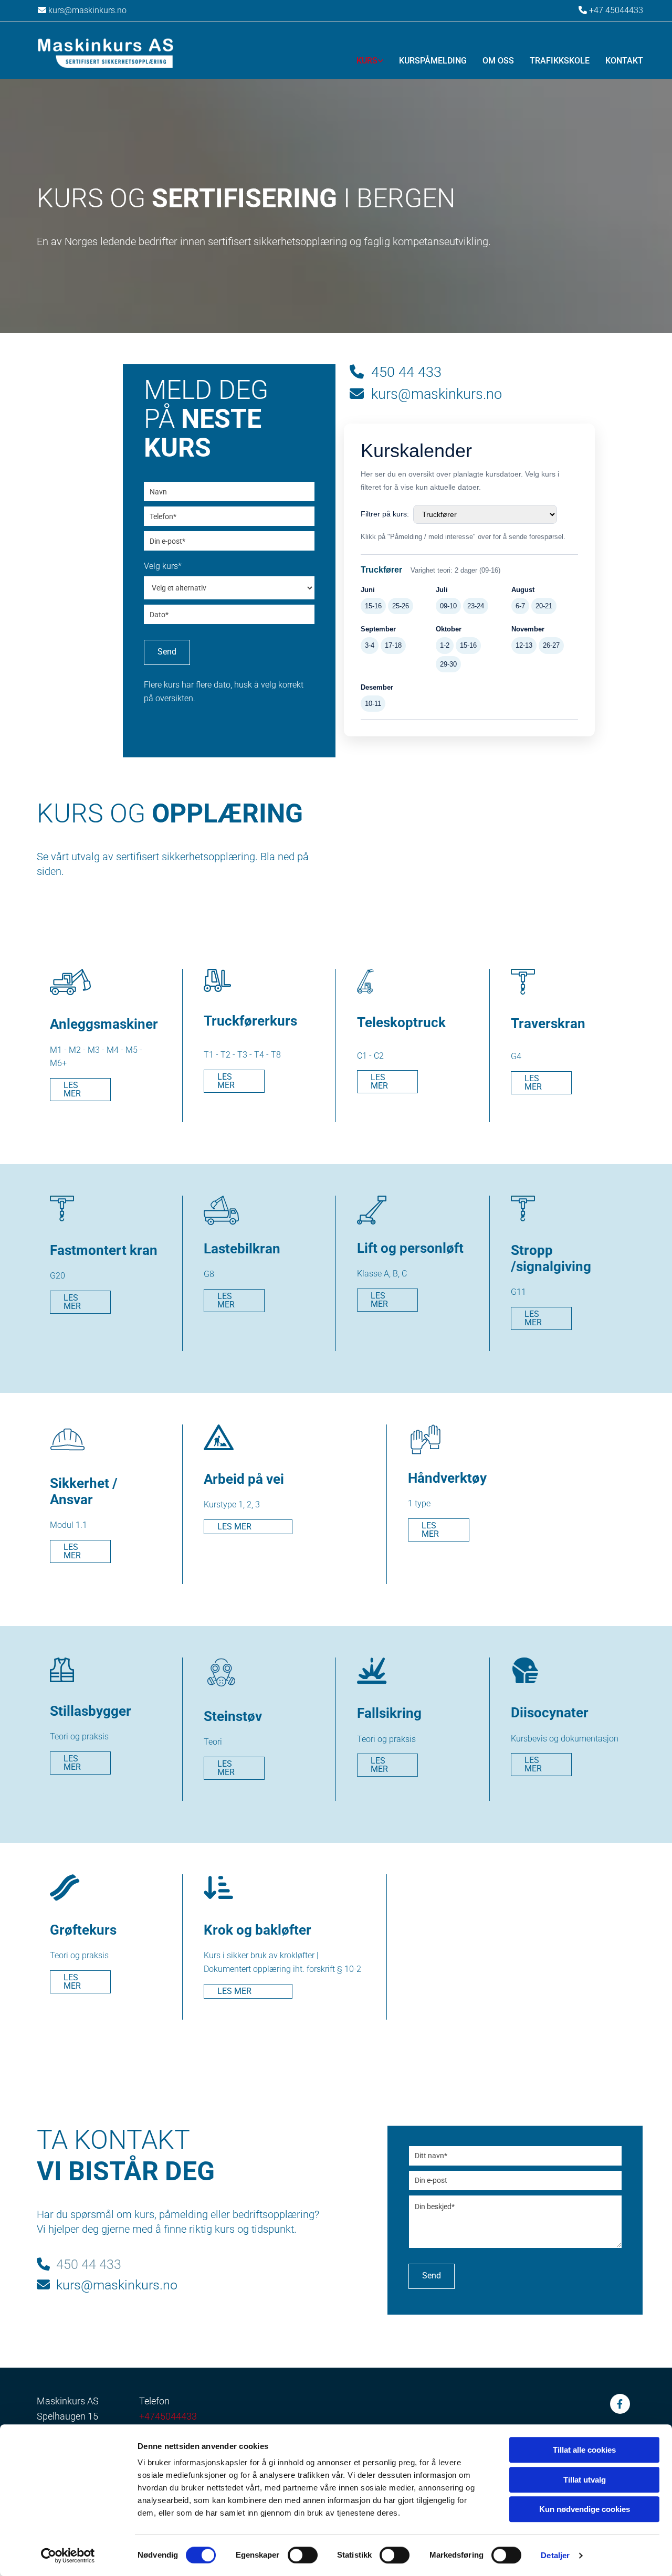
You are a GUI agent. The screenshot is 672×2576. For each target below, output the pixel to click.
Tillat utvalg (585, 2480)
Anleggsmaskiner (104, 1024)
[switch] (303, 2555)
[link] (362, 58)
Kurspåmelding (433, 61)
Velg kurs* (163, 566)
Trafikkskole (560, 61)
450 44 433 (396, 372)
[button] (80, 1090)
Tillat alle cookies (584, 2450)
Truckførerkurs (250, 1021)
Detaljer (555, 2555)
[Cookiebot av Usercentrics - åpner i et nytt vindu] (68, 2556)
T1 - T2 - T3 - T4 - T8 (242, 1055)
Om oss (498, 61)
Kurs (367, 61)
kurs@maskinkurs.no (82, 10)
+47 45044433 (616, 10)
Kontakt (624, 61)
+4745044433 (168, 2416)
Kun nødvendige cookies (585, 2509)
